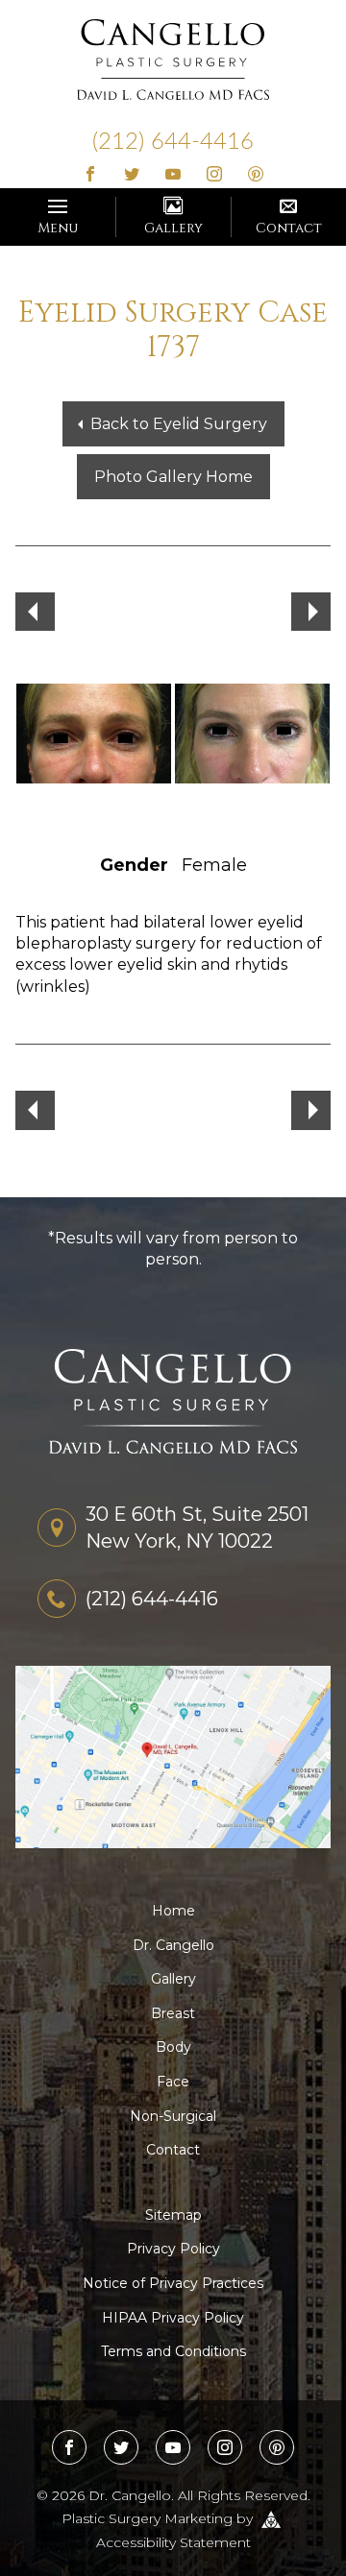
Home (173, 1911)
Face (173, 2082)
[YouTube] (173, 175)
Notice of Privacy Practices (173, 2283)
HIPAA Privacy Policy (173, 2318)
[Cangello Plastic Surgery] (173, 58)
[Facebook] (91, 175)
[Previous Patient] (35, 612)
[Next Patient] (311, 612)
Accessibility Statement (173, 2542)
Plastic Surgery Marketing (147, 2518)
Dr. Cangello (173, 1945)
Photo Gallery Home (173, 477)
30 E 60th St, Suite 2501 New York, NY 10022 (197, 1528)
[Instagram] (214, 175)
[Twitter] (132, 175)
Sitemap (173, 2215)
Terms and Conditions (173, 2351)
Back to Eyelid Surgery (179, 424)
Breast (173, 2013)
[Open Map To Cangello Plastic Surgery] (173, 1756)
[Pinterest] (255, 175)
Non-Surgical (173, 2116)
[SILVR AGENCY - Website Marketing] (271, 2518)
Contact (289, 228)
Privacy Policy (173, 2249)
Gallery (173, 228)
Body (173, 2047)
